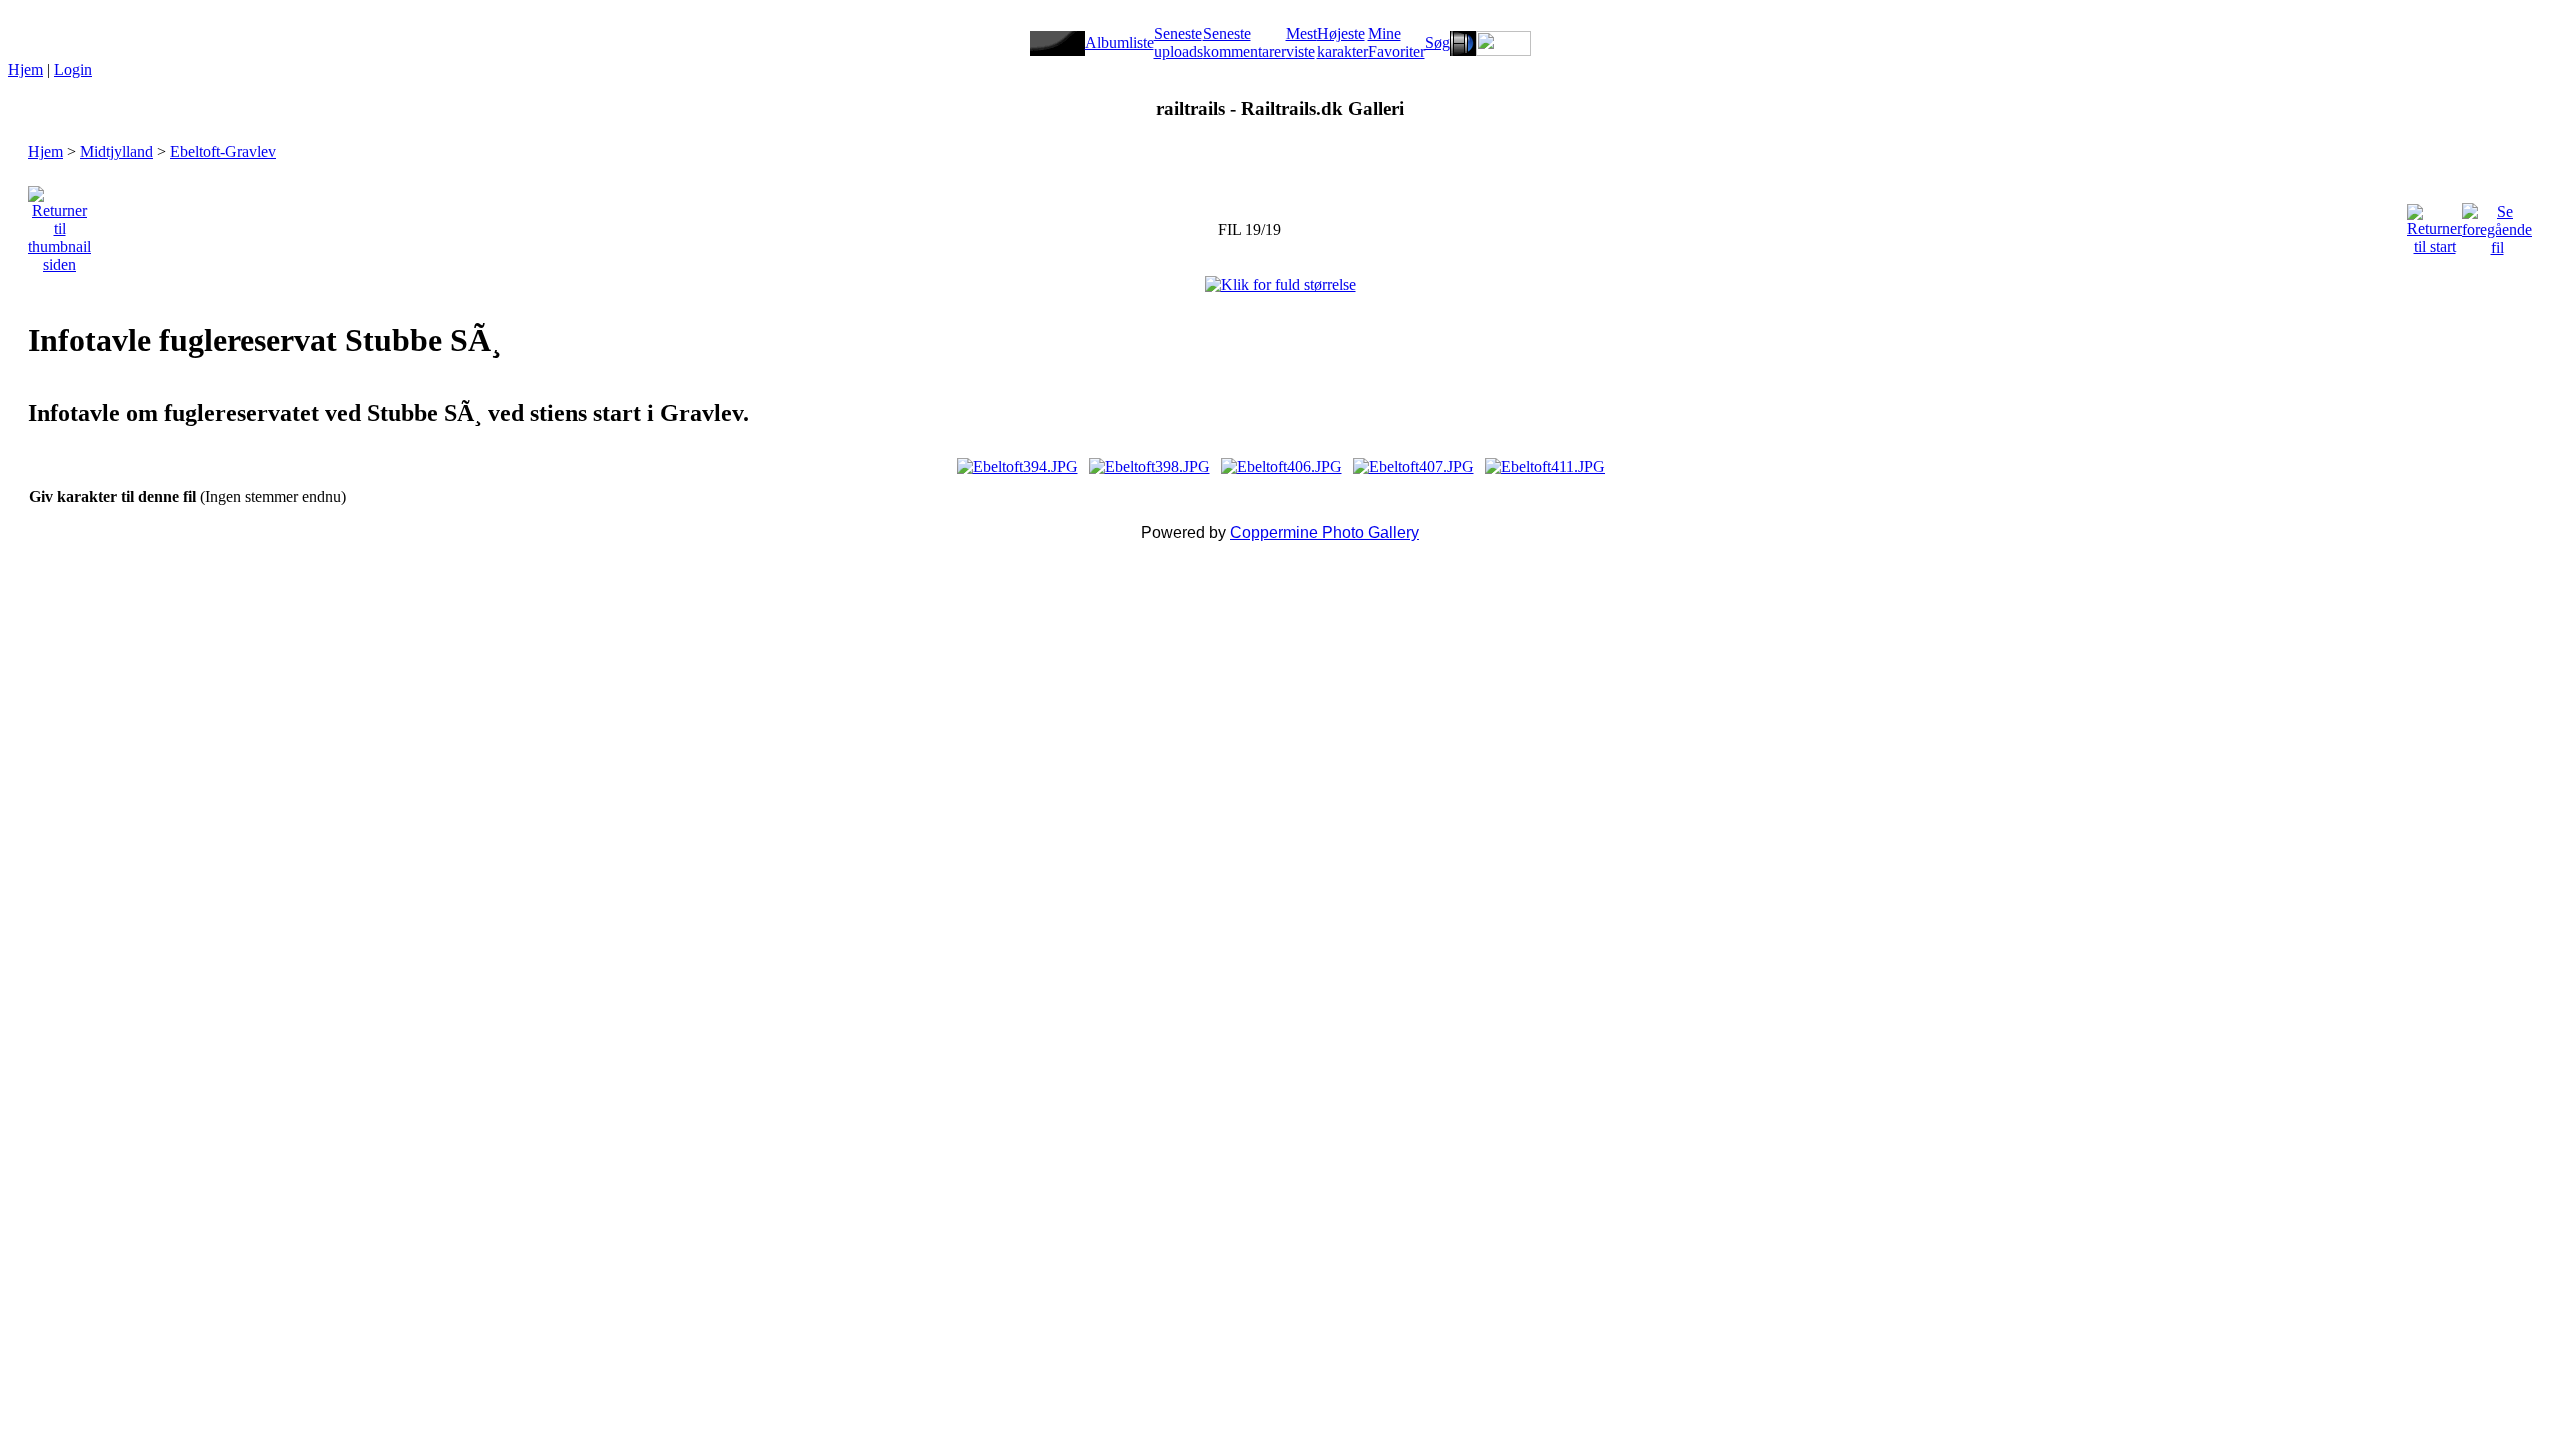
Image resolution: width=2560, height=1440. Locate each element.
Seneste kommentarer (1244, 42)
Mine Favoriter (1396, 42)
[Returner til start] (2434, 224)
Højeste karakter (1342, 42)
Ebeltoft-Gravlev (223, 151)
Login (73, 69)
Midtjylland (116, 151)
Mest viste (1301, 42)
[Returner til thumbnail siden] (59, 224)
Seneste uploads (1178, 42)
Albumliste (1119, 42)
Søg (1437, 42)
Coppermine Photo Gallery (1324, 532)
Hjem (25, 69)
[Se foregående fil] (2497, 224)
